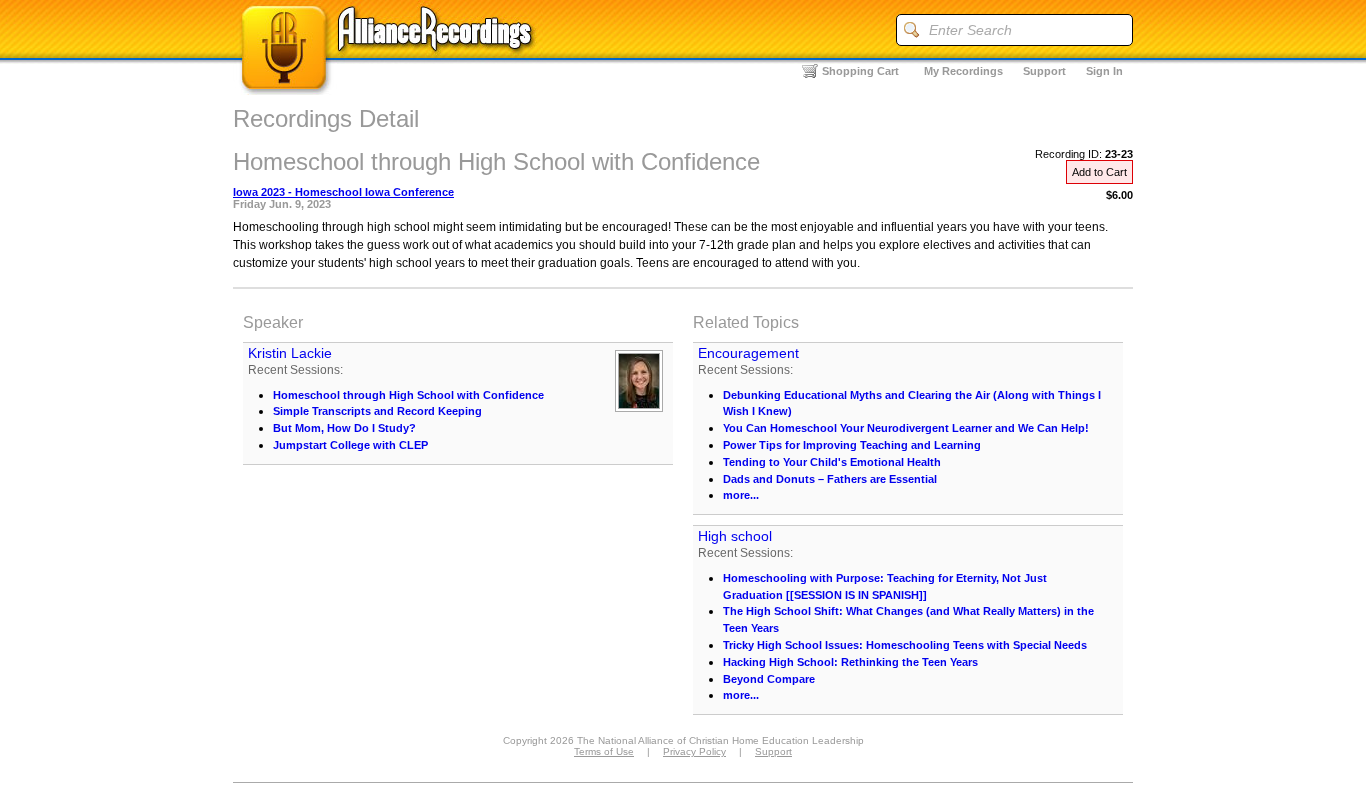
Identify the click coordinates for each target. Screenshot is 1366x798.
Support (1044, 71)
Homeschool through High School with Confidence (408, 395)
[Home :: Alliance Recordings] (388, 89)
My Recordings (963, 71)
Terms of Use (604, 751)
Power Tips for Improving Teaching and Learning (852, 445)
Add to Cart (1099, 172)
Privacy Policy (694, 751)
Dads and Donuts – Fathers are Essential (830, 479)
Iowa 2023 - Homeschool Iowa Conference (343, 192)
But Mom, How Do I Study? (344, 428)
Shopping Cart (860, 71)
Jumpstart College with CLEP (350, 445)
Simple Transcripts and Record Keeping (377, 411)
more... (741, 495)
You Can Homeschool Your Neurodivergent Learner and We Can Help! (906, 428)
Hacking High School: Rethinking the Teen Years (850, 662)
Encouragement (748, 353)
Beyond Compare (769, 679)
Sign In (1104, 71)
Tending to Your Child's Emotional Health (832, 462)
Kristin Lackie (290, 353)
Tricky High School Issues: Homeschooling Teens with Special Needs (905, 645)
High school (735, 536)
